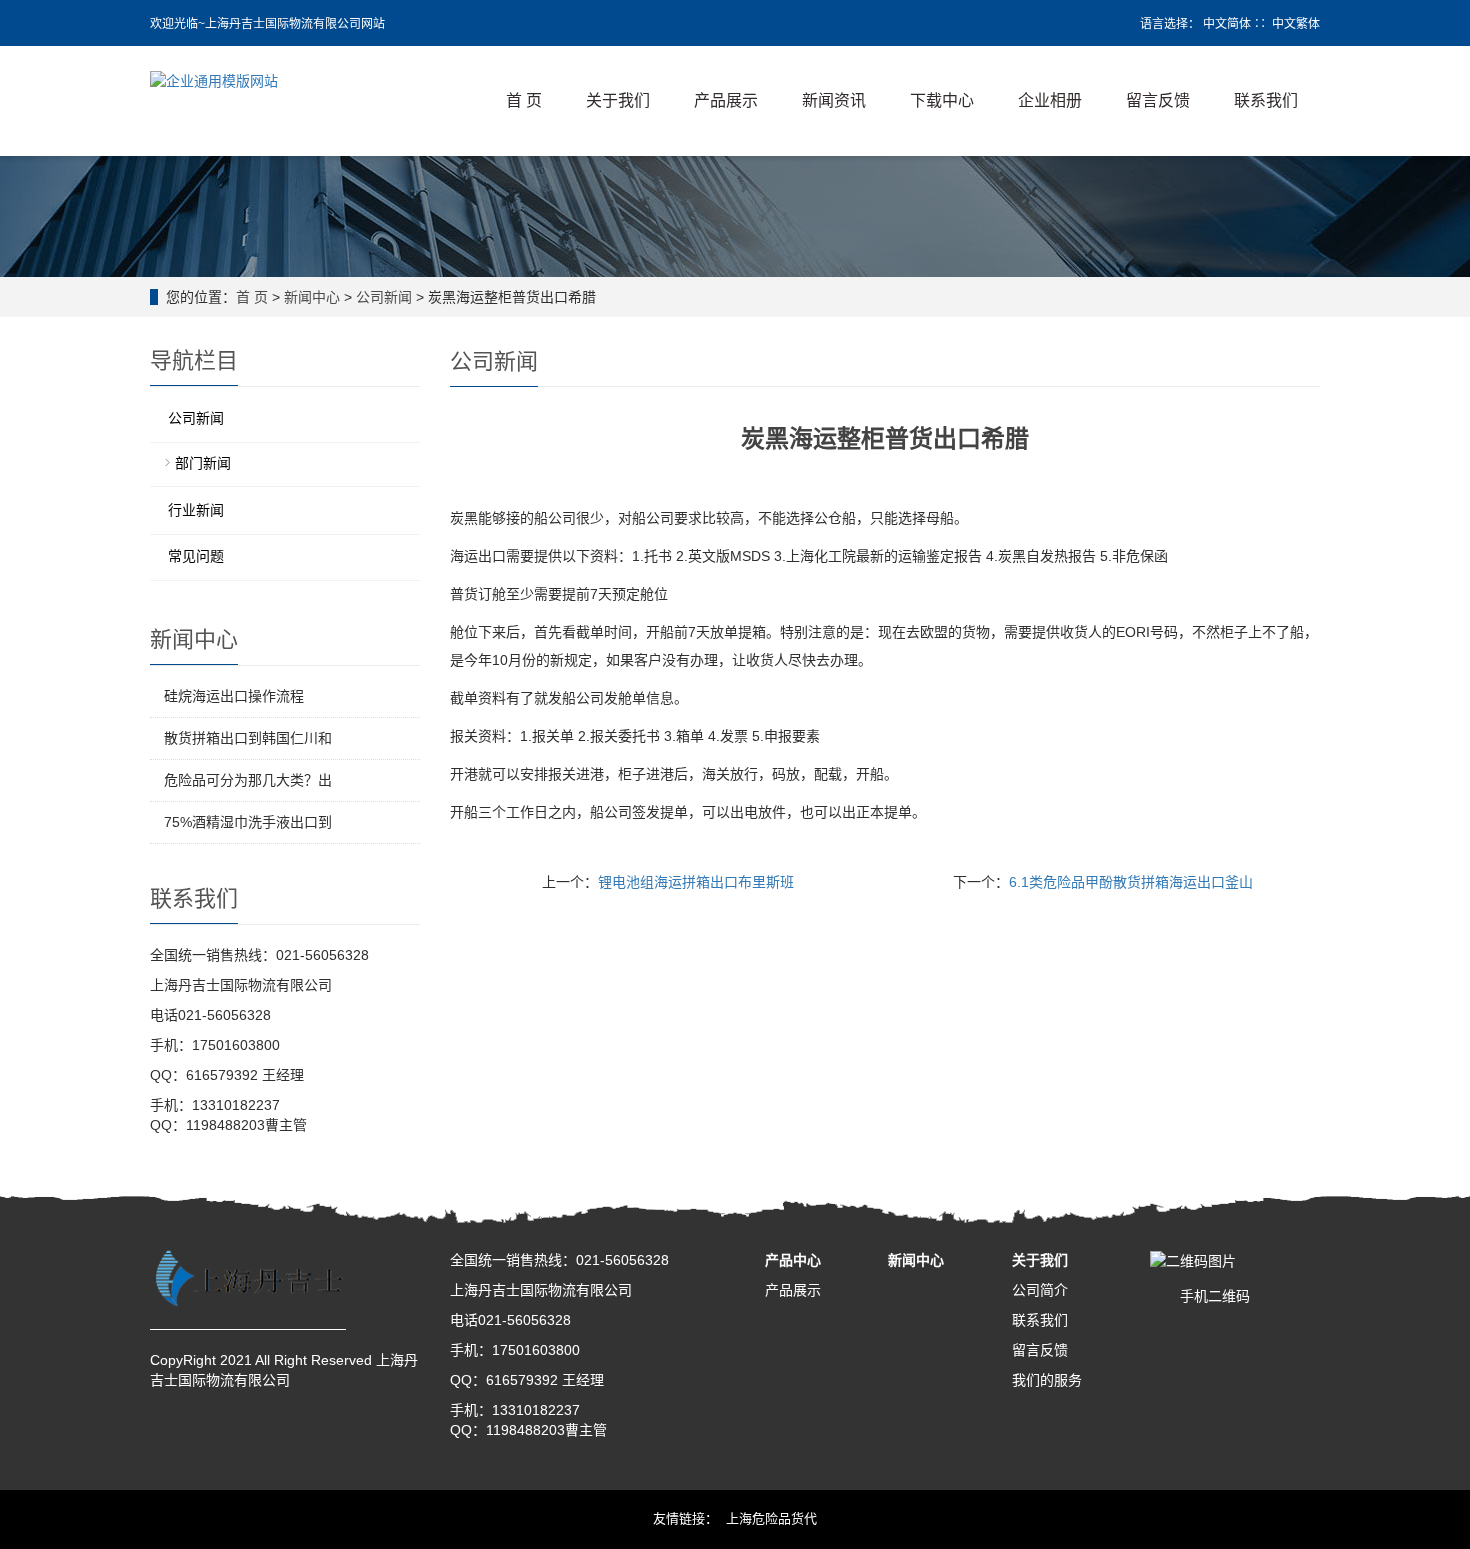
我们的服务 (1047, 1380)
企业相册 (1050, 100)
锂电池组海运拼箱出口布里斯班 (696, 882)
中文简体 (1227, 24)
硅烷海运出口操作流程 (234, 696)
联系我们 (1266, 100)
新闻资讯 (834, 100)
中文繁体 (1296, 24)
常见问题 (196, 556)
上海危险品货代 (771, 1518)
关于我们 (618, 100)
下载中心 (942, 100)
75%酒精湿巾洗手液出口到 (248, 822)
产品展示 (726, 100)
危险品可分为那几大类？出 (248, 780)
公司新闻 (384, 297)
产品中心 (793, 1260)
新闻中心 (312, 297)
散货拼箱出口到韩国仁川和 (248, 738)
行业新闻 (196, 510)
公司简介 (1040, 1290)
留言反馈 (1158, 100)
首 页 (524, 100)
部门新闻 (203, 463)
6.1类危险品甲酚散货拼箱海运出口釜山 (1131, 882)
